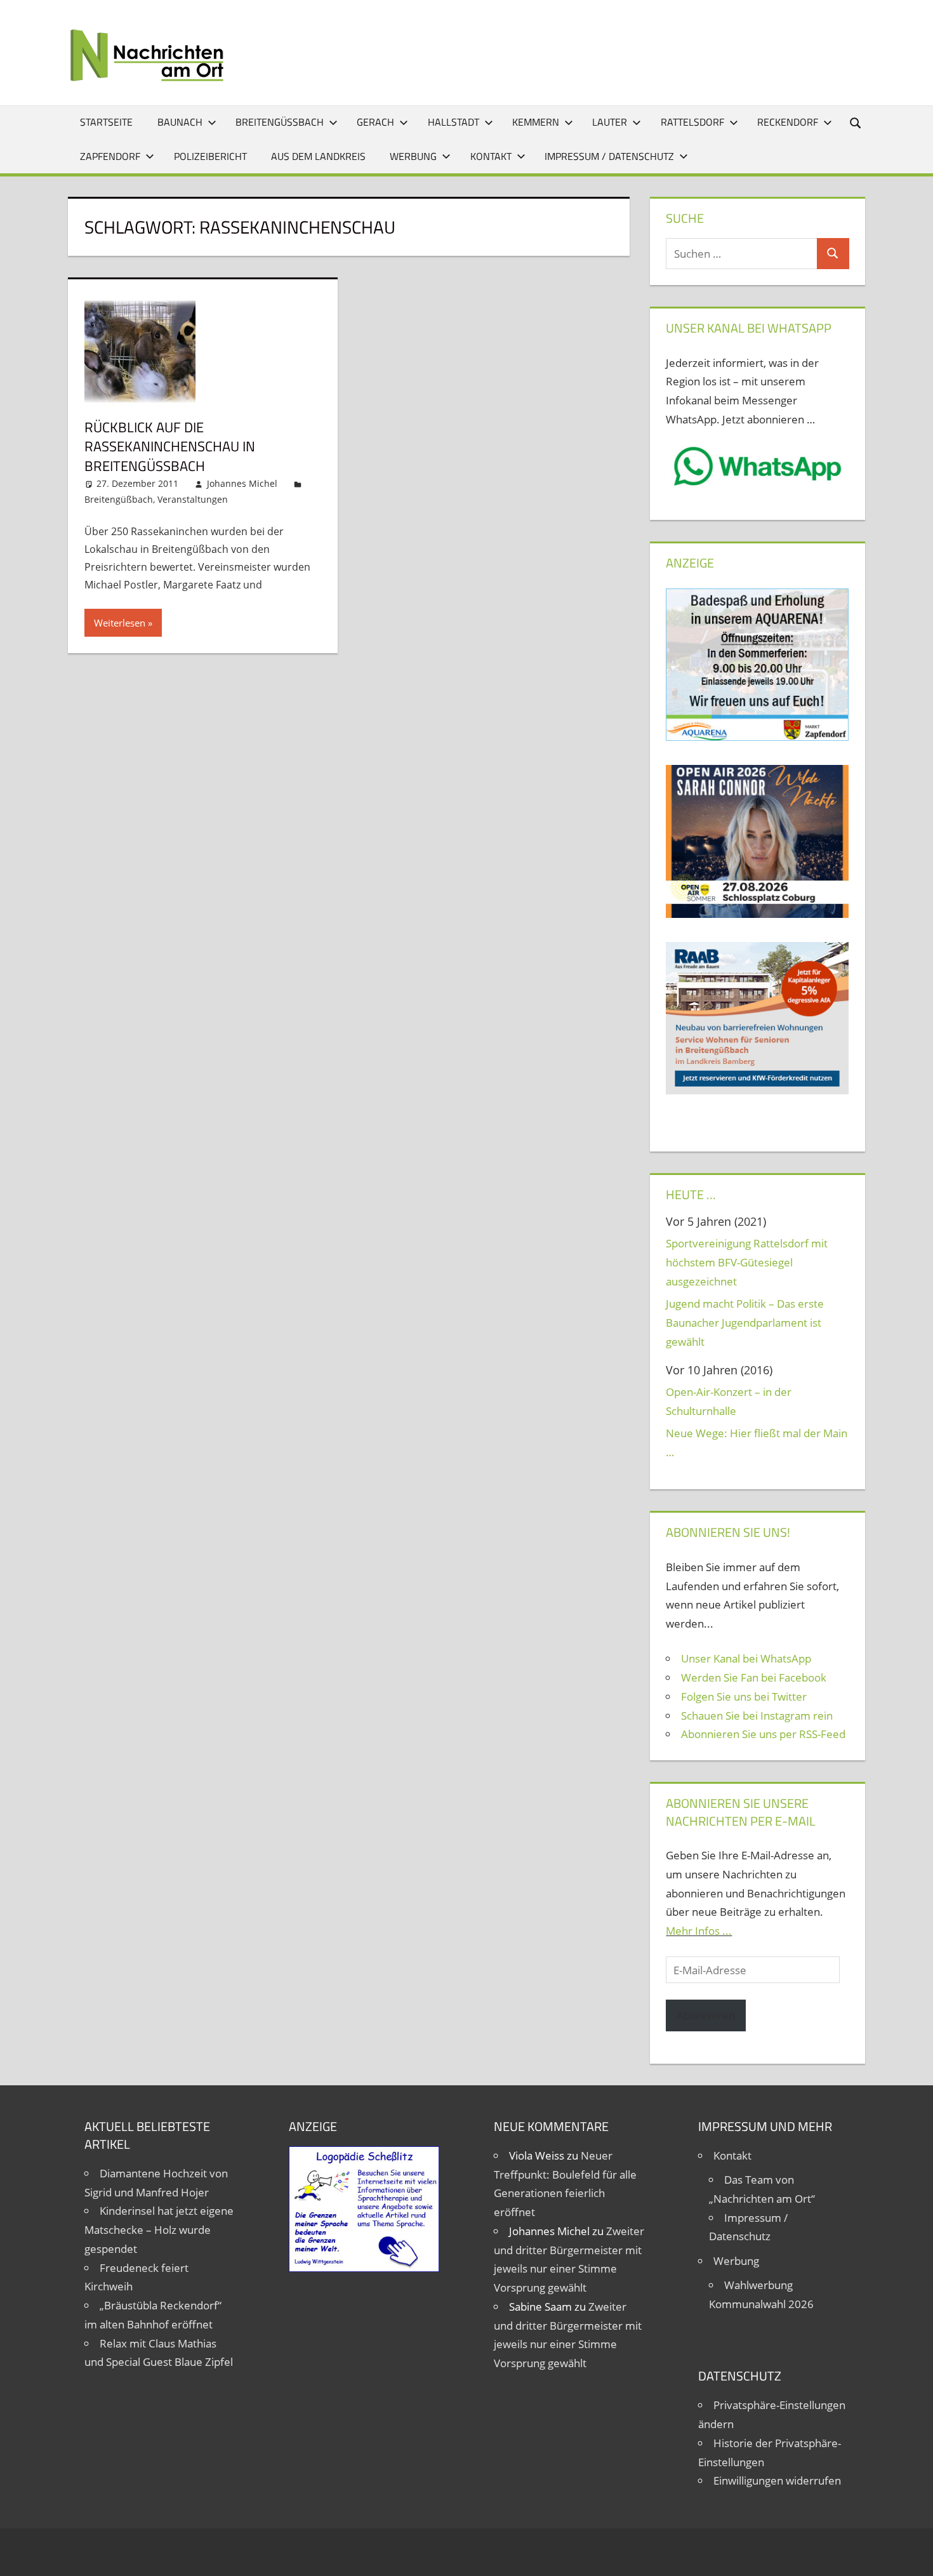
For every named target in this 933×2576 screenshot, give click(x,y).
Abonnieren (706, 2015)
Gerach (375, 122)
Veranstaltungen (193, 499)
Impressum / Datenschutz (609, 156)
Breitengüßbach (280, 122)
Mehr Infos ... (699, 1931)
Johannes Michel (242, 483)
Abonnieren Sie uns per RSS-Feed (763, 1734)
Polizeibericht (210, 156)
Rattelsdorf (692, 122)
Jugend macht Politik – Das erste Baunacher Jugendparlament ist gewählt (745, 1323)
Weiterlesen (120, 623)
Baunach (180, 122)
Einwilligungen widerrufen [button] (777, 2480)
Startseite (106, 122)
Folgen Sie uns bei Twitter (744, 1696)
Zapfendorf (110, 156)
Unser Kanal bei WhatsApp (746, 1658)
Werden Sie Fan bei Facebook (754, 1677)
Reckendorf (788, 122)
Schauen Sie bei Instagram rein (757, 1716)
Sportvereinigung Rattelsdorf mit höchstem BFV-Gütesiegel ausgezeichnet (747, 1262)
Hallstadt (453, 122)
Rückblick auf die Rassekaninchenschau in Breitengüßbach (170, 447)
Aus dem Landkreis (318, 156)
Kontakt (491, 156)
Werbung (413, 156)
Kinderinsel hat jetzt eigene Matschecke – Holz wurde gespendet (159, 2230)
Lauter (610, 122)
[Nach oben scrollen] (912, 2555)
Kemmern (536, 122)
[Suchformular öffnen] (856, 122)
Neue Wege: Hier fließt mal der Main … (757, 1443)
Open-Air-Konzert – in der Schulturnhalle (729, 1401)
